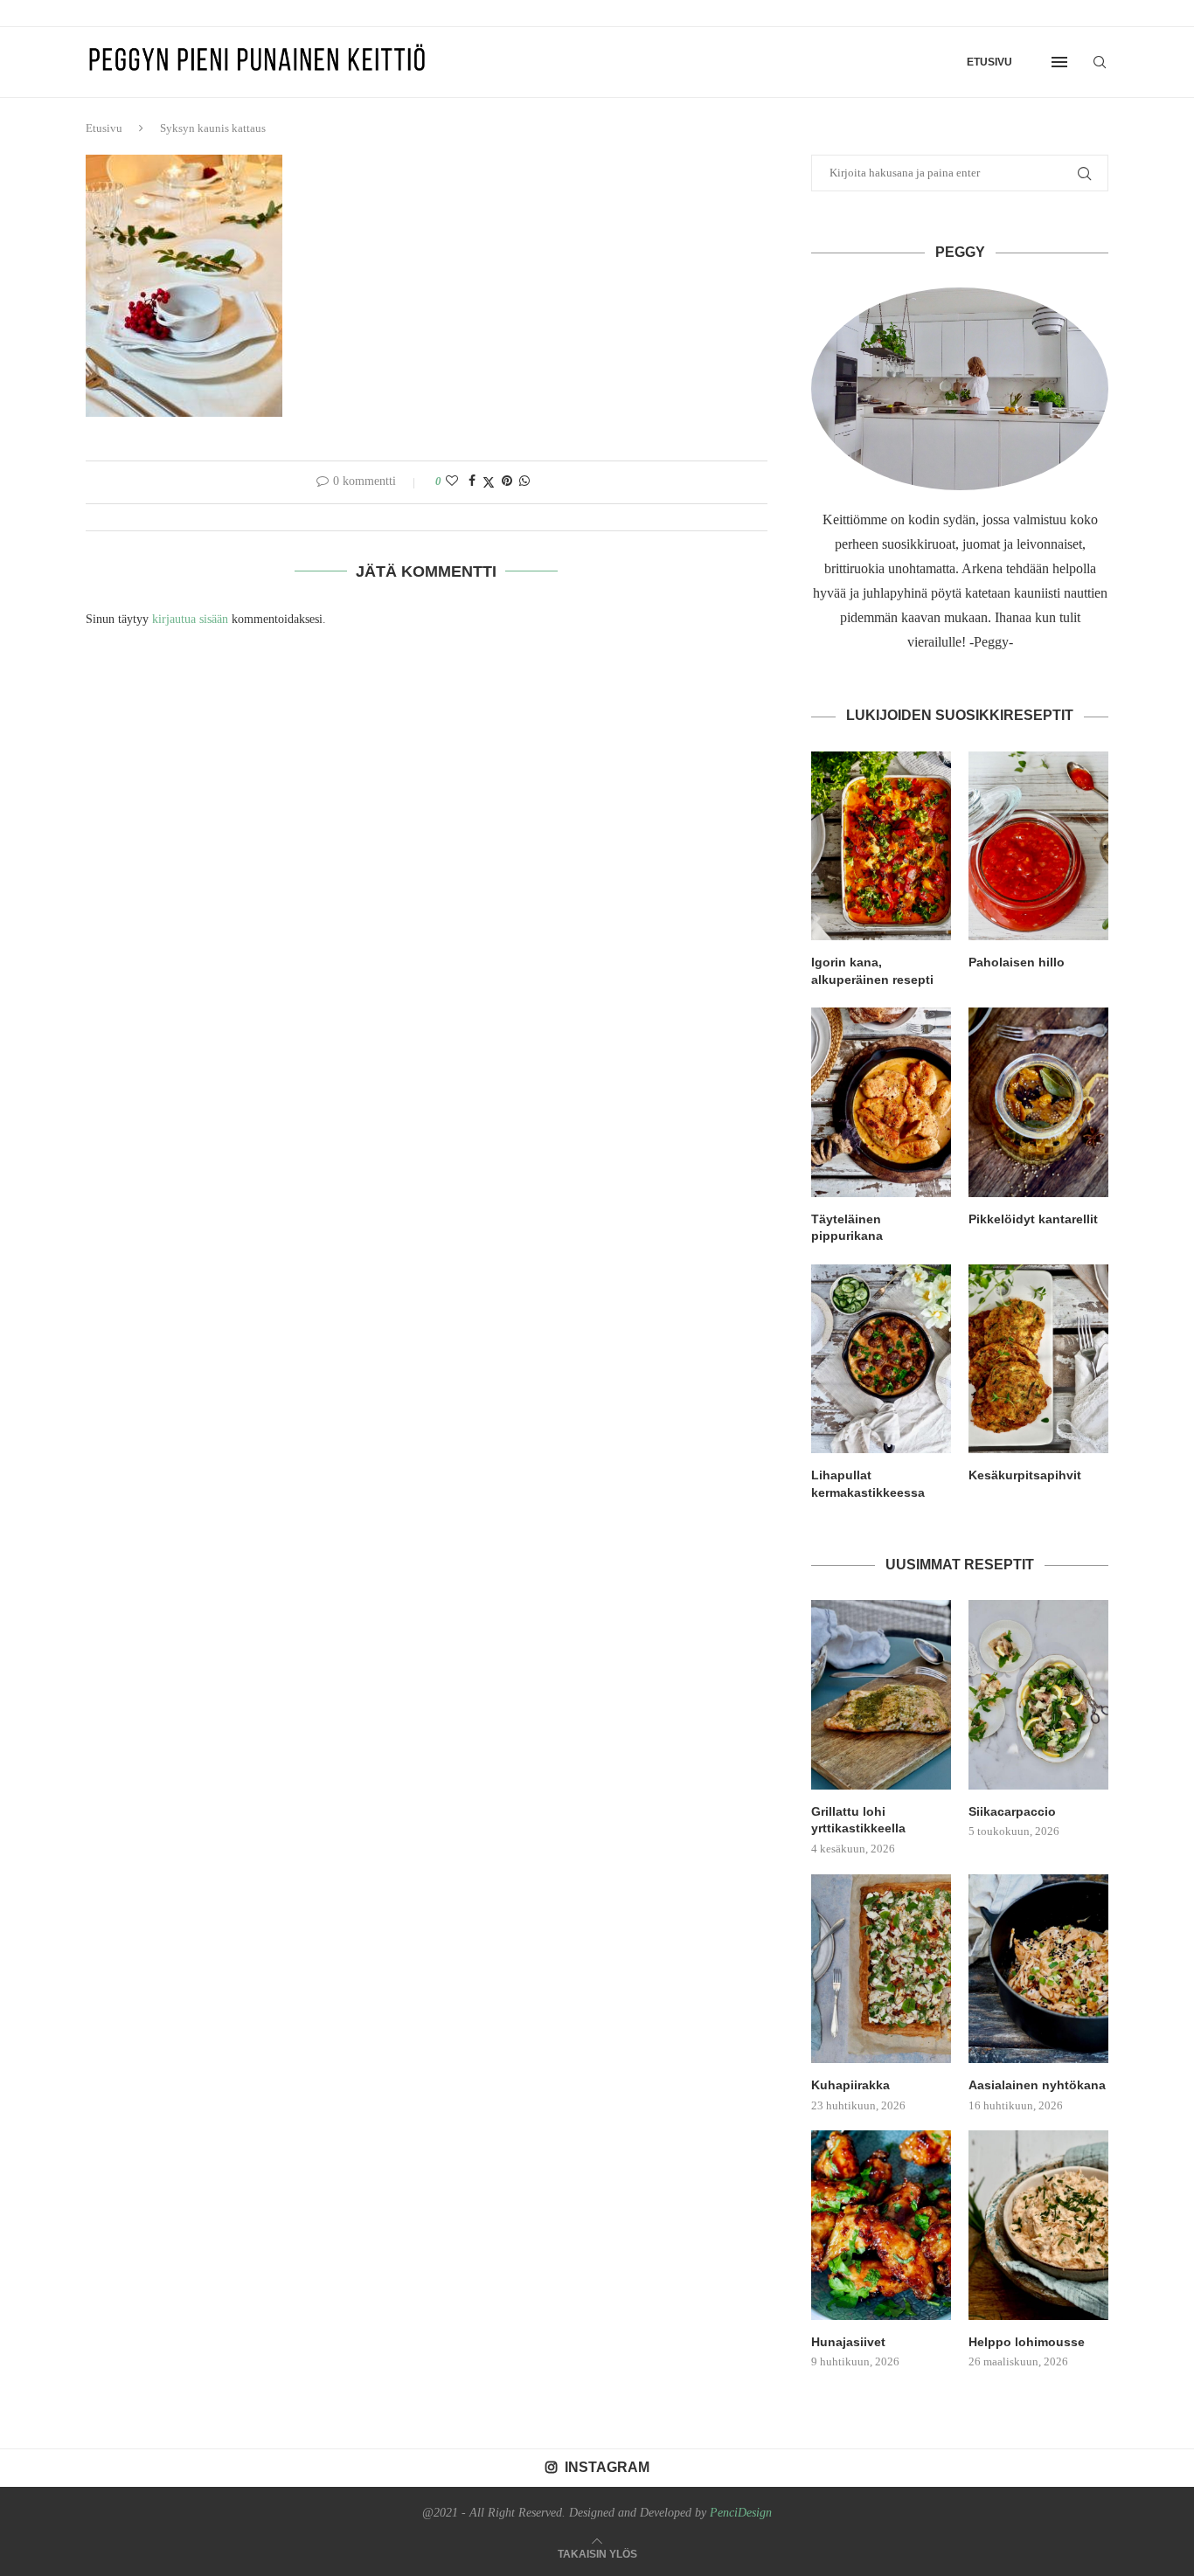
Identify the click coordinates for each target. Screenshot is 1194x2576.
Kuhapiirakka (850, 2085)
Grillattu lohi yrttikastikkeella (858, 1820)
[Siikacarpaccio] (1038, 1694)
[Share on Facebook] (472, 481)
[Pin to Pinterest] (507, 481)
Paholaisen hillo (1017, 962)
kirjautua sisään (190, 619)
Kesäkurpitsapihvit (1025, 1475)
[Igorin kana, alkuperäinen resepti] (881, 846)
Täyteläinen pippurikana (847, 1228)
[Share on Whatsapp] (524, 481)
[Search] (1100, 62)
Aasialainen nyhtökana (1037, 2085)
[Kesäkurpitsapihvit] (1038, 1359)
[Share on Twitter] (489, 482)
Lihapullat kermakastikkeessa (868, 1484)
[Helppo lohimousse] (1038, 2225)
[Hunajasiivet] (881, 2225)
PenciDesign (741, 2513)
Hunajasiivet (848, 2342)
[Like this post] (452, 481)
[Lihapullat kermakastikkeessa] (881, 1359)
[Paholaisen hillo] (1038, 846)
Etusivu (989, 62)
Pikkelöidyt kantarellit (1033, 1219)
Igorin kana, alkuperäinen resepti (872, 971)
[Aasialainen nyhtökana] (1038, 1969)
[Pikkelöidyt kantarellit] (1038, 1102)
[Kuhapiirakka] (881, 1969)
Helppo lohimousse (1027, 2342)
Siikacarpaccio (1012, 1811)
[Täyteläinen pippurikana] (881, 1102)
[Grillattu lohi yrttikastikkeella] (881, 1694)
